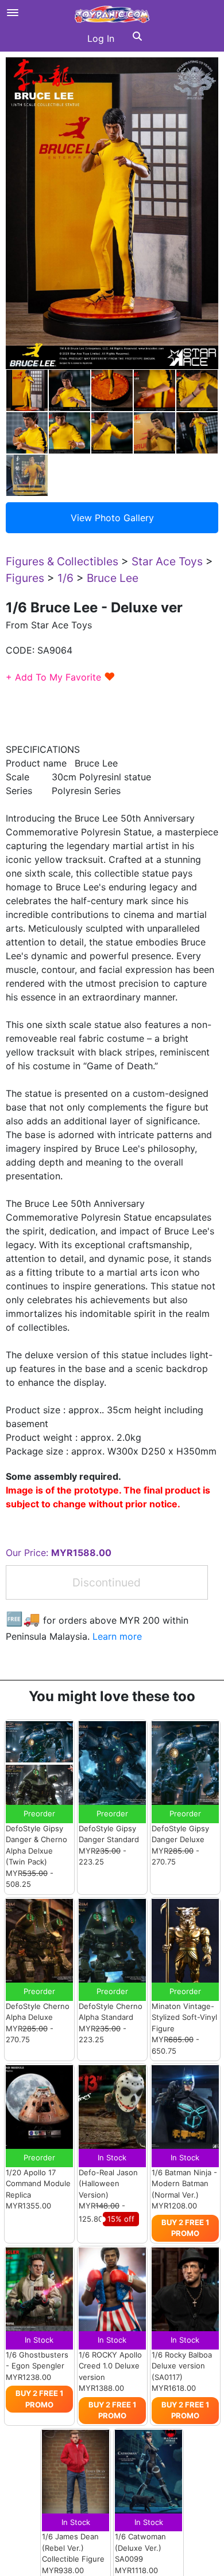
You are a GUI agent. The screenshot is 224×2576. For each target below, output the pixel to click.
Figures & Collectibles (62, 561)
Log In (101, 38)
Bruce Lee (113, 578)
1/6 (65, 578)
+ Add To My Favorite (61, 677)
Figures (25, 578)
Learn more (117, 1636)
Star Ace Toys (167, 561)
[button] (137, 38)
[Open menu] (13, 13)
